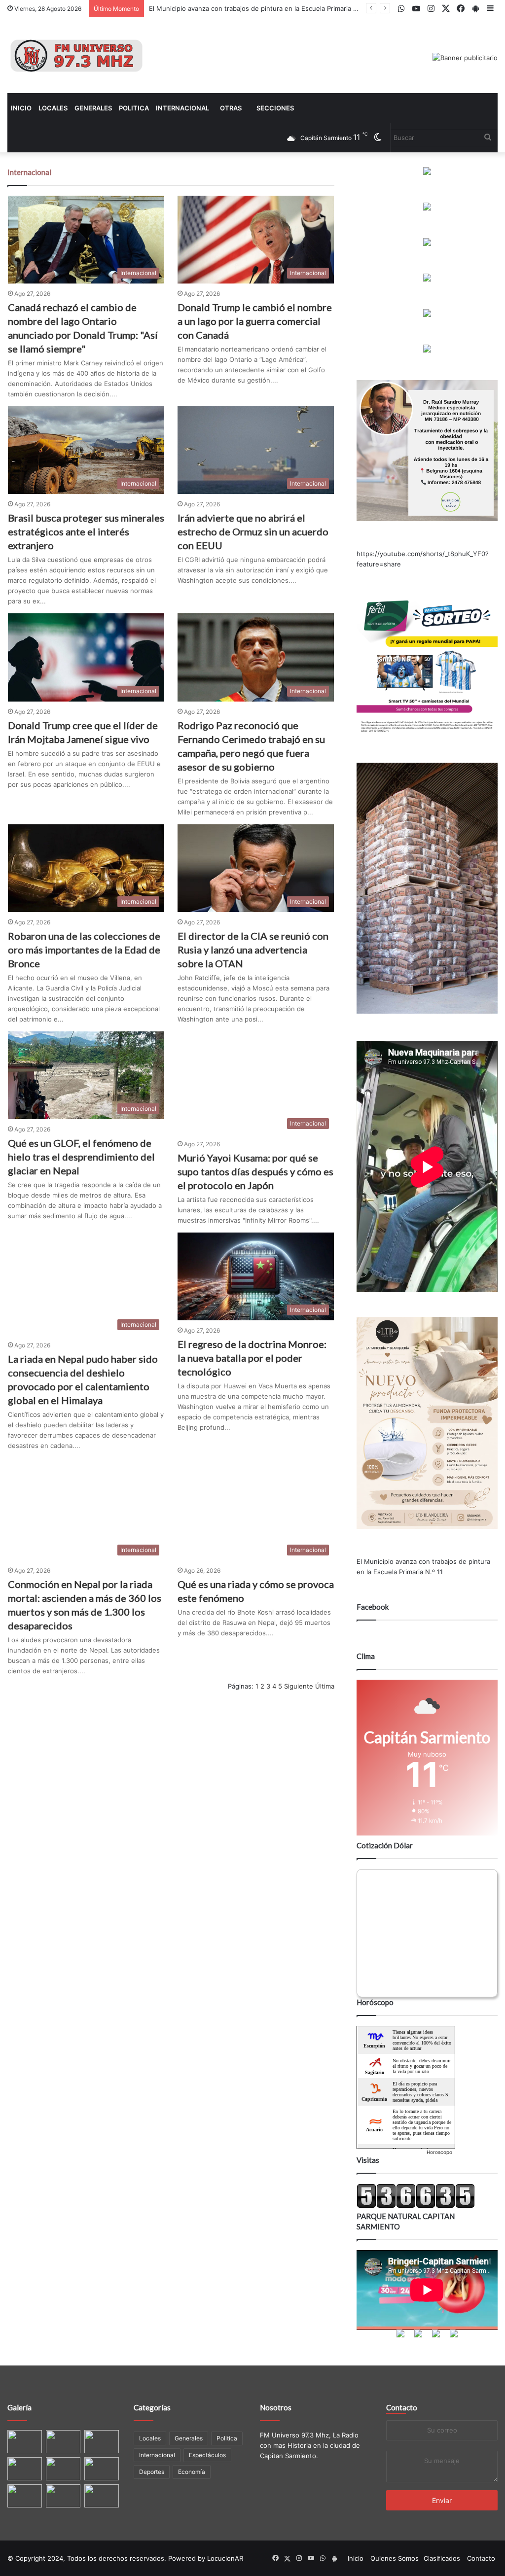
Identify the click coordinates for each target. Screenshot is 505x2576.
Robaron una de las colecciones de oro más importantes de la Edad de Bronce (84, 950)
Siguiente (299, 1686)
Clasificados (442, 2558)
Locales (53, 108)
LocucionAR (225, 2558)
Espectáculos (207, 2455)
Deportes (152, 2472)
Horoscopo (439, 2152)
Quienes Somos (395, 2558)
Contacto (402, 2407)
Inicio (21, 108)
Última (325, 1686)
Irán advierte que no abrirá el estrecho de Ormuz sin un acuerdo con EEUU (253, 531)
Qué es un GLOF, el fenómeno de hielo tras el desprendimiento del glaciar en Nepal (81, 1157)
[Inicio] (76, 56)
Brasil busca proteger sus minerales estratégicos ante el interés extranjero (86, 531)
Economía (192, 2472)
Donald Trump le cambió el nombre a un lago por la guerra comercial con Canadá (255, 321)
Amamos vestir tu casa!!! (187, 8)
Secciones (275, 108)
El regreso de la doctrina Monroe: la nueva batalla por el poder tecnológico (252, 1358)
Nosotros (276, 2407)
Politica (134, 108)
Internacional (182, 108)
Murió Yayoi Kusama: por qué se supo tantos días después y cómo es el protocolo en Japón (255, 1171)
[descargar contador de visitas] (416, 2206)
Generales (93, 108)
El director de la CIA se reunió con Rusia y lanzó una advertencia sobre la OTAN (253, 950)
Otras (231, 108)
